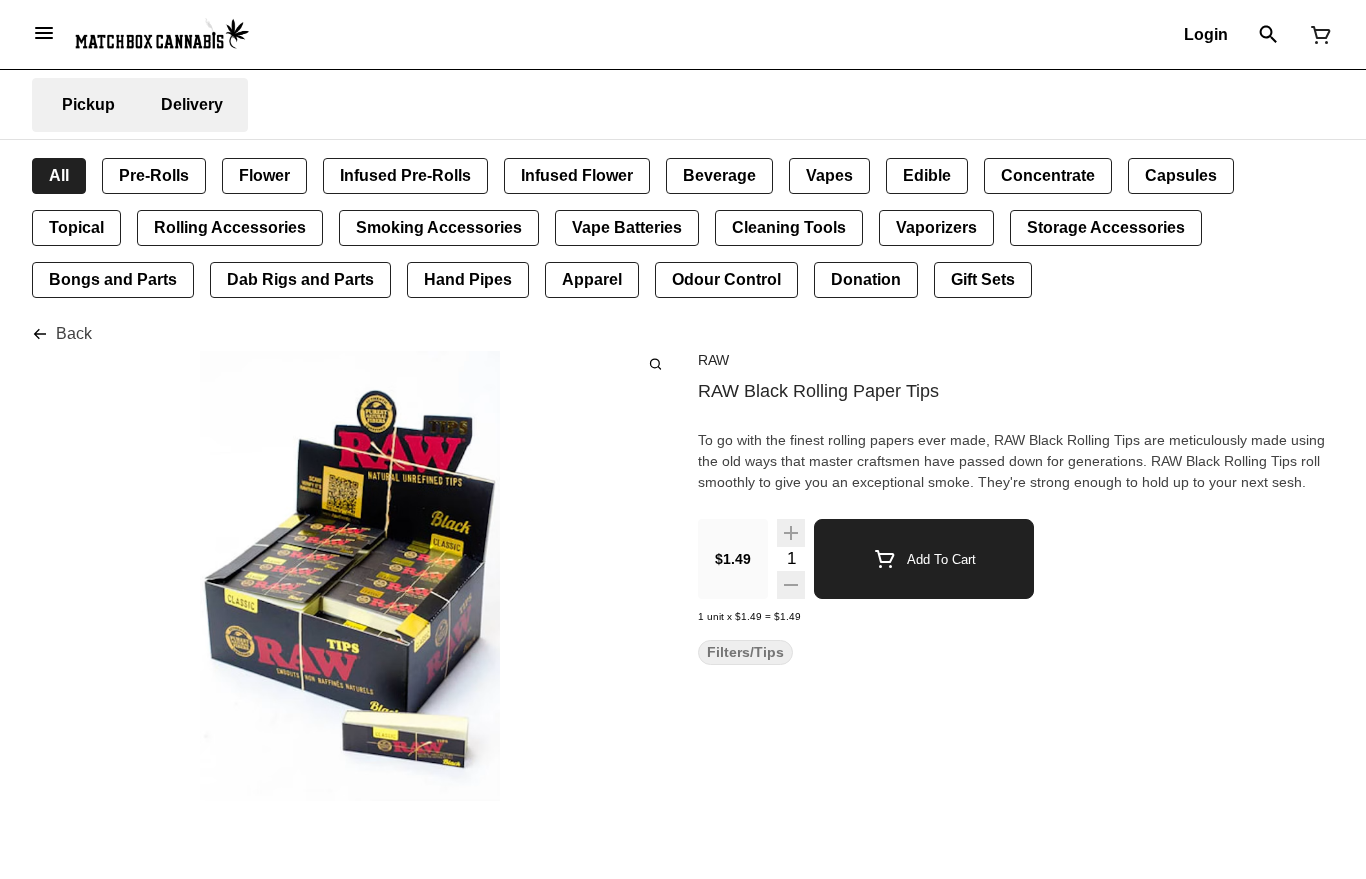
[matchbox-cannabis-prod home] (162, 34)
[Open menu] (44, 33)
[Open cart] (1317, 35)
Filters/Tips (745, 652)
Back (74, 333)
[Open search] (1268, 35)
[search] (655, 363)
